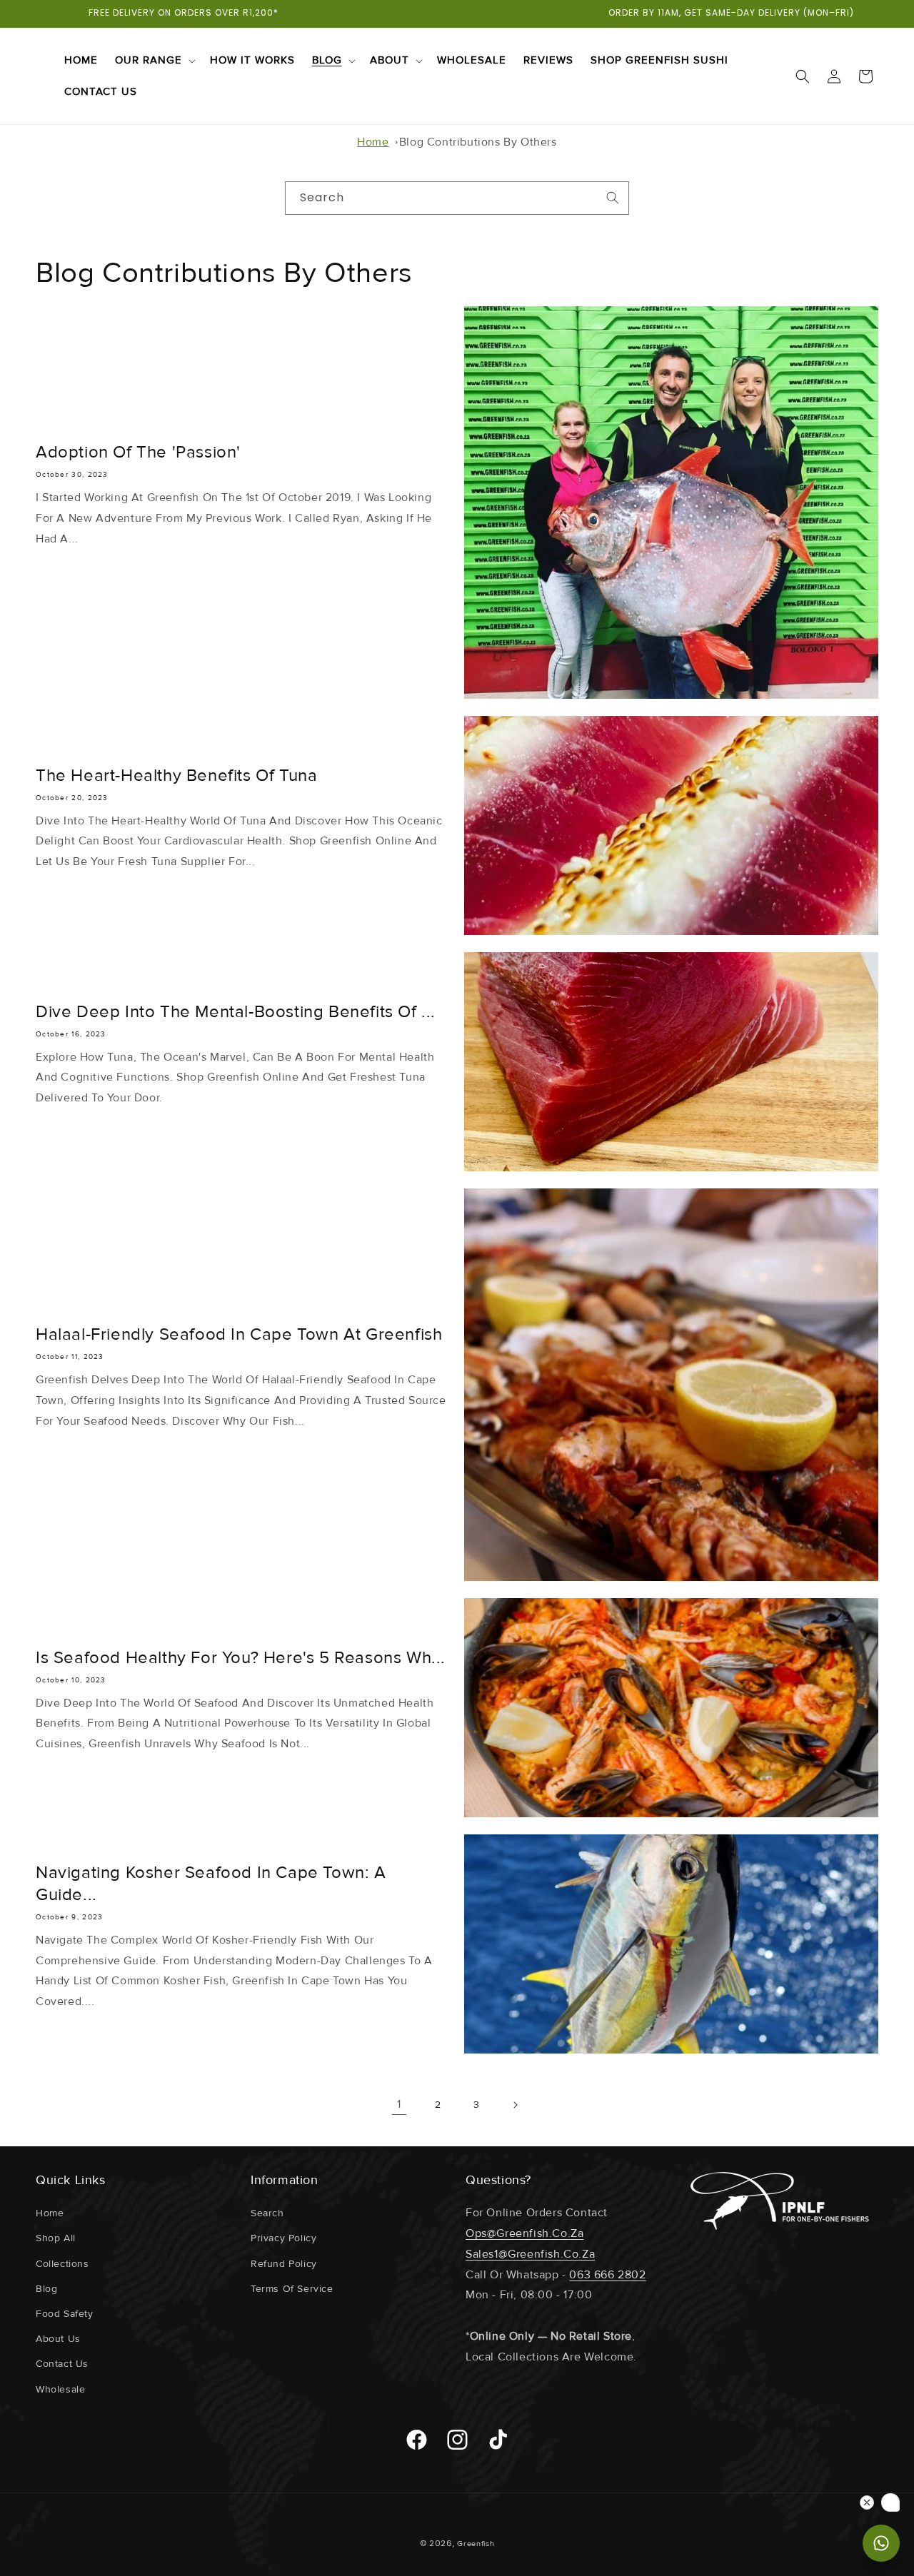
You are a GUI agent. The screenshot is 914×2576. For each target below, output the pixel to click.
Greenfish (476, 2544)
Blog (327, 60)
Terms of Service (292, 2289)
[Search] (613, 198)
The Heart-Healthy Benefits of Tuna (176, 776)
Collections (62, 2264)
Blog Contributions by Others (478, 142)
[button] (154, 61)
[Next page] (515, 2105)
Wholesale (60, 2389)
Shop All (56, 2238)
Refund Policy (284, 2264)
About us (58, 2339)
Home (373, 142)
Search (267, 2213)
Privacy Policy (283, 2238)
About (390, 60)
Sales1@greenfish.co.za (530, 2254)
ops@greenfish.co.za (524, 2233)
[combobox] (457, 198)
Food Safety (65, 2314)
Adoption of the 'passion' (138, 452)
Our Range (149, 60)
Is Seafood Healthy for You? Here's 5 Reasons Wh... (241, 1658)
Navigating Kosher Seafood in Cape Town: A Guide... (211, 1884)
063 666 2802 (607, 2275)
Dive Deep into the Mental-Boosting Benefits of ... (236, 1012)
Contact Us (62, 2364)
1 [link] (399, 2104)
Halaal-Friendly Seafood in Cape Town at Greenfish (239, 1334)
